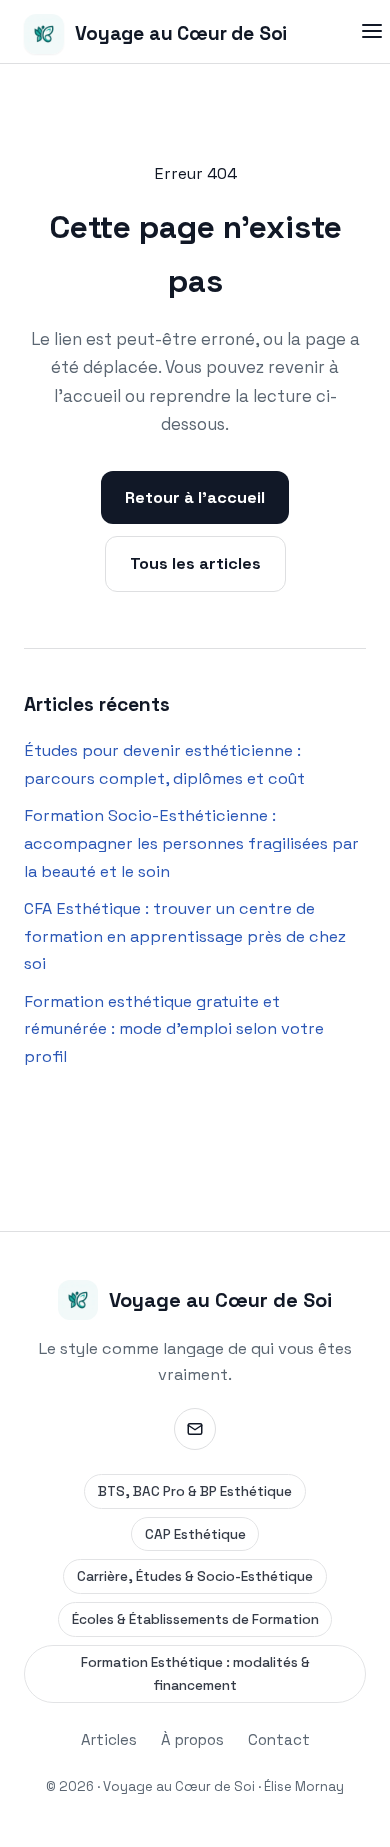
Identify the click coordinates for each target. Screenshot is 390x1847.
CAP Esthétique (195, 1534)
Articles (109, 1739)
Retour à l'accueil (195, 497)
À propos (192, 1739)
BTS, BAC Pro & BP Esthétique (195, 1491)
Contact (279, 1739)
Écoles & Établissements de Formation (195, 1619)
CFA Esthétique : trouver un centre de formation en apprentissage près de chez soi (185, 936)
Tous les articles (195, 563)
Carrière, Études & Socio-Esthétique (195, 1576)
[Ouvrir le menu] (371, 31)
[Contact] (195, 1429)
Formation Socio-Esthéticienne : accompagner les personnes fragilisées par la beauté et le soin (191, 843)
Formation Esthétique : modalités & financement (195, 1674)
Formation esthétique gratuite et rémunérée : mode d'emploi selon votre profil (174, 1029)
